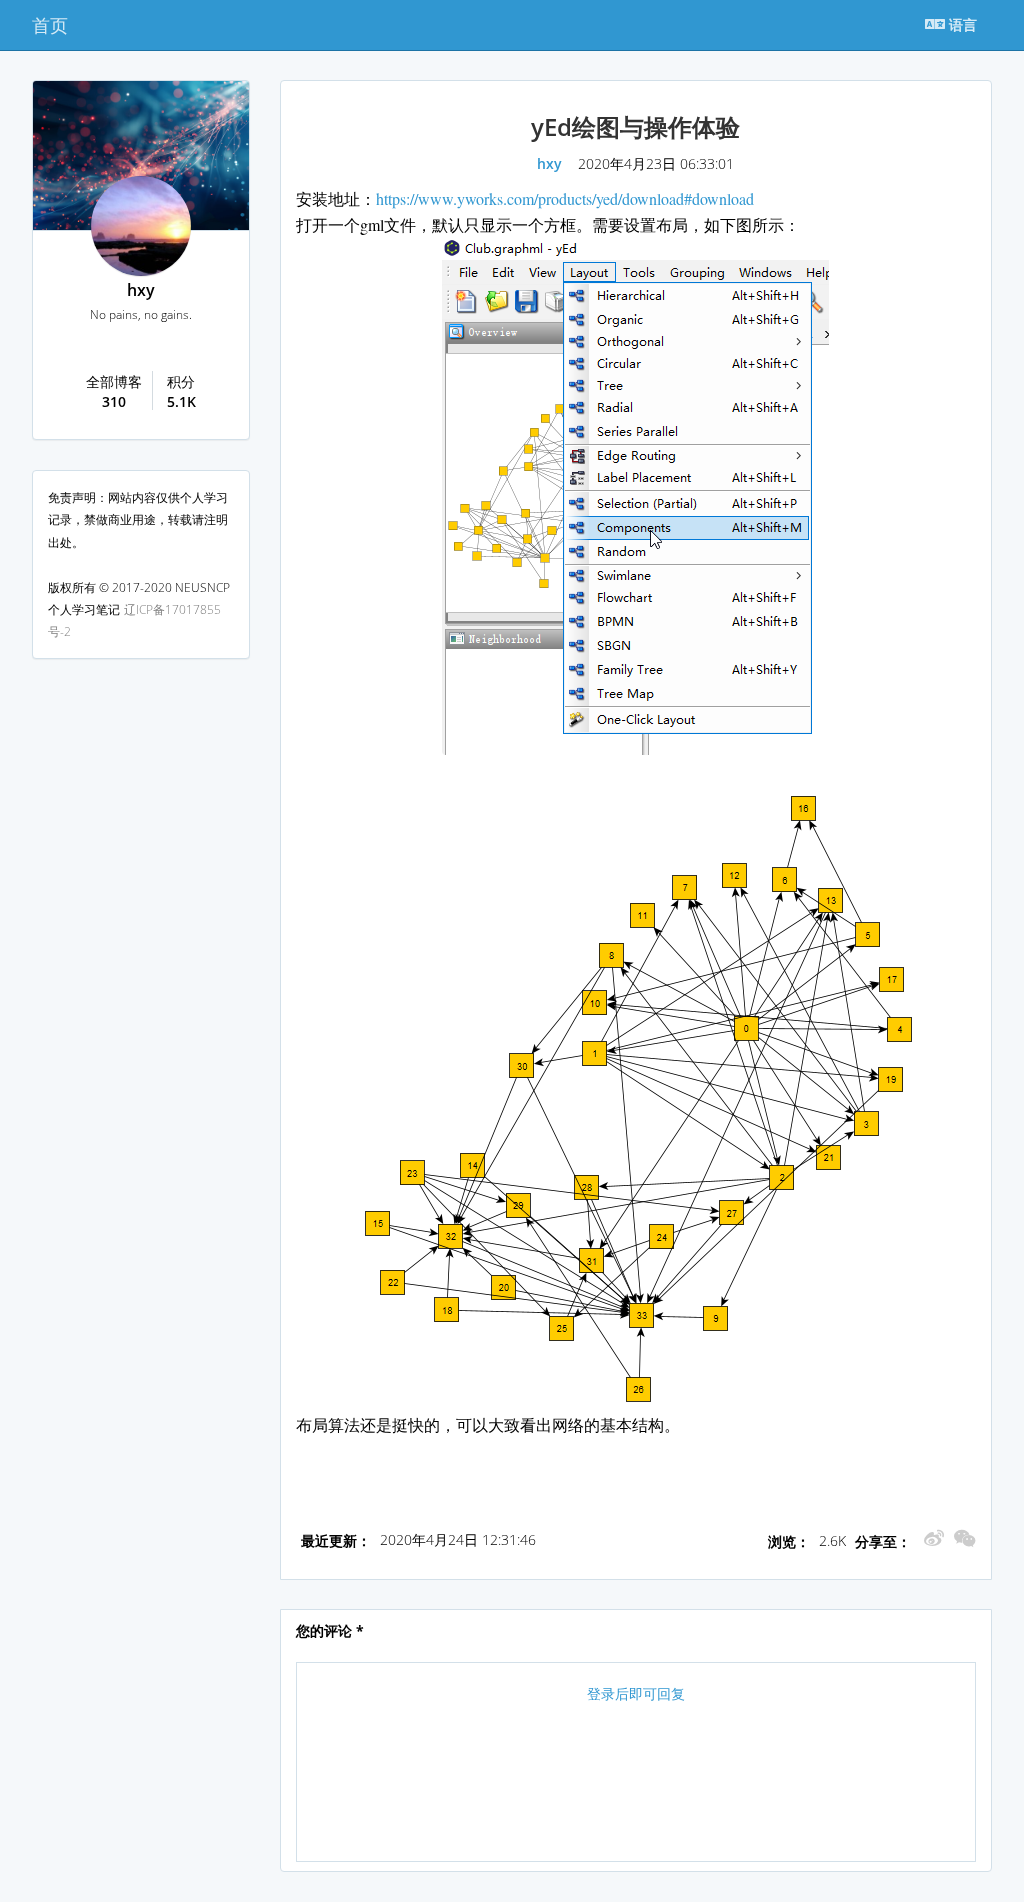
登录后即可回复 (636, 1693)
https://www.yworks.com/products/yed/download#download (565, 198)
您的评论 (330, 1630)
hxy (141, 290)
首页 (50, 25)
